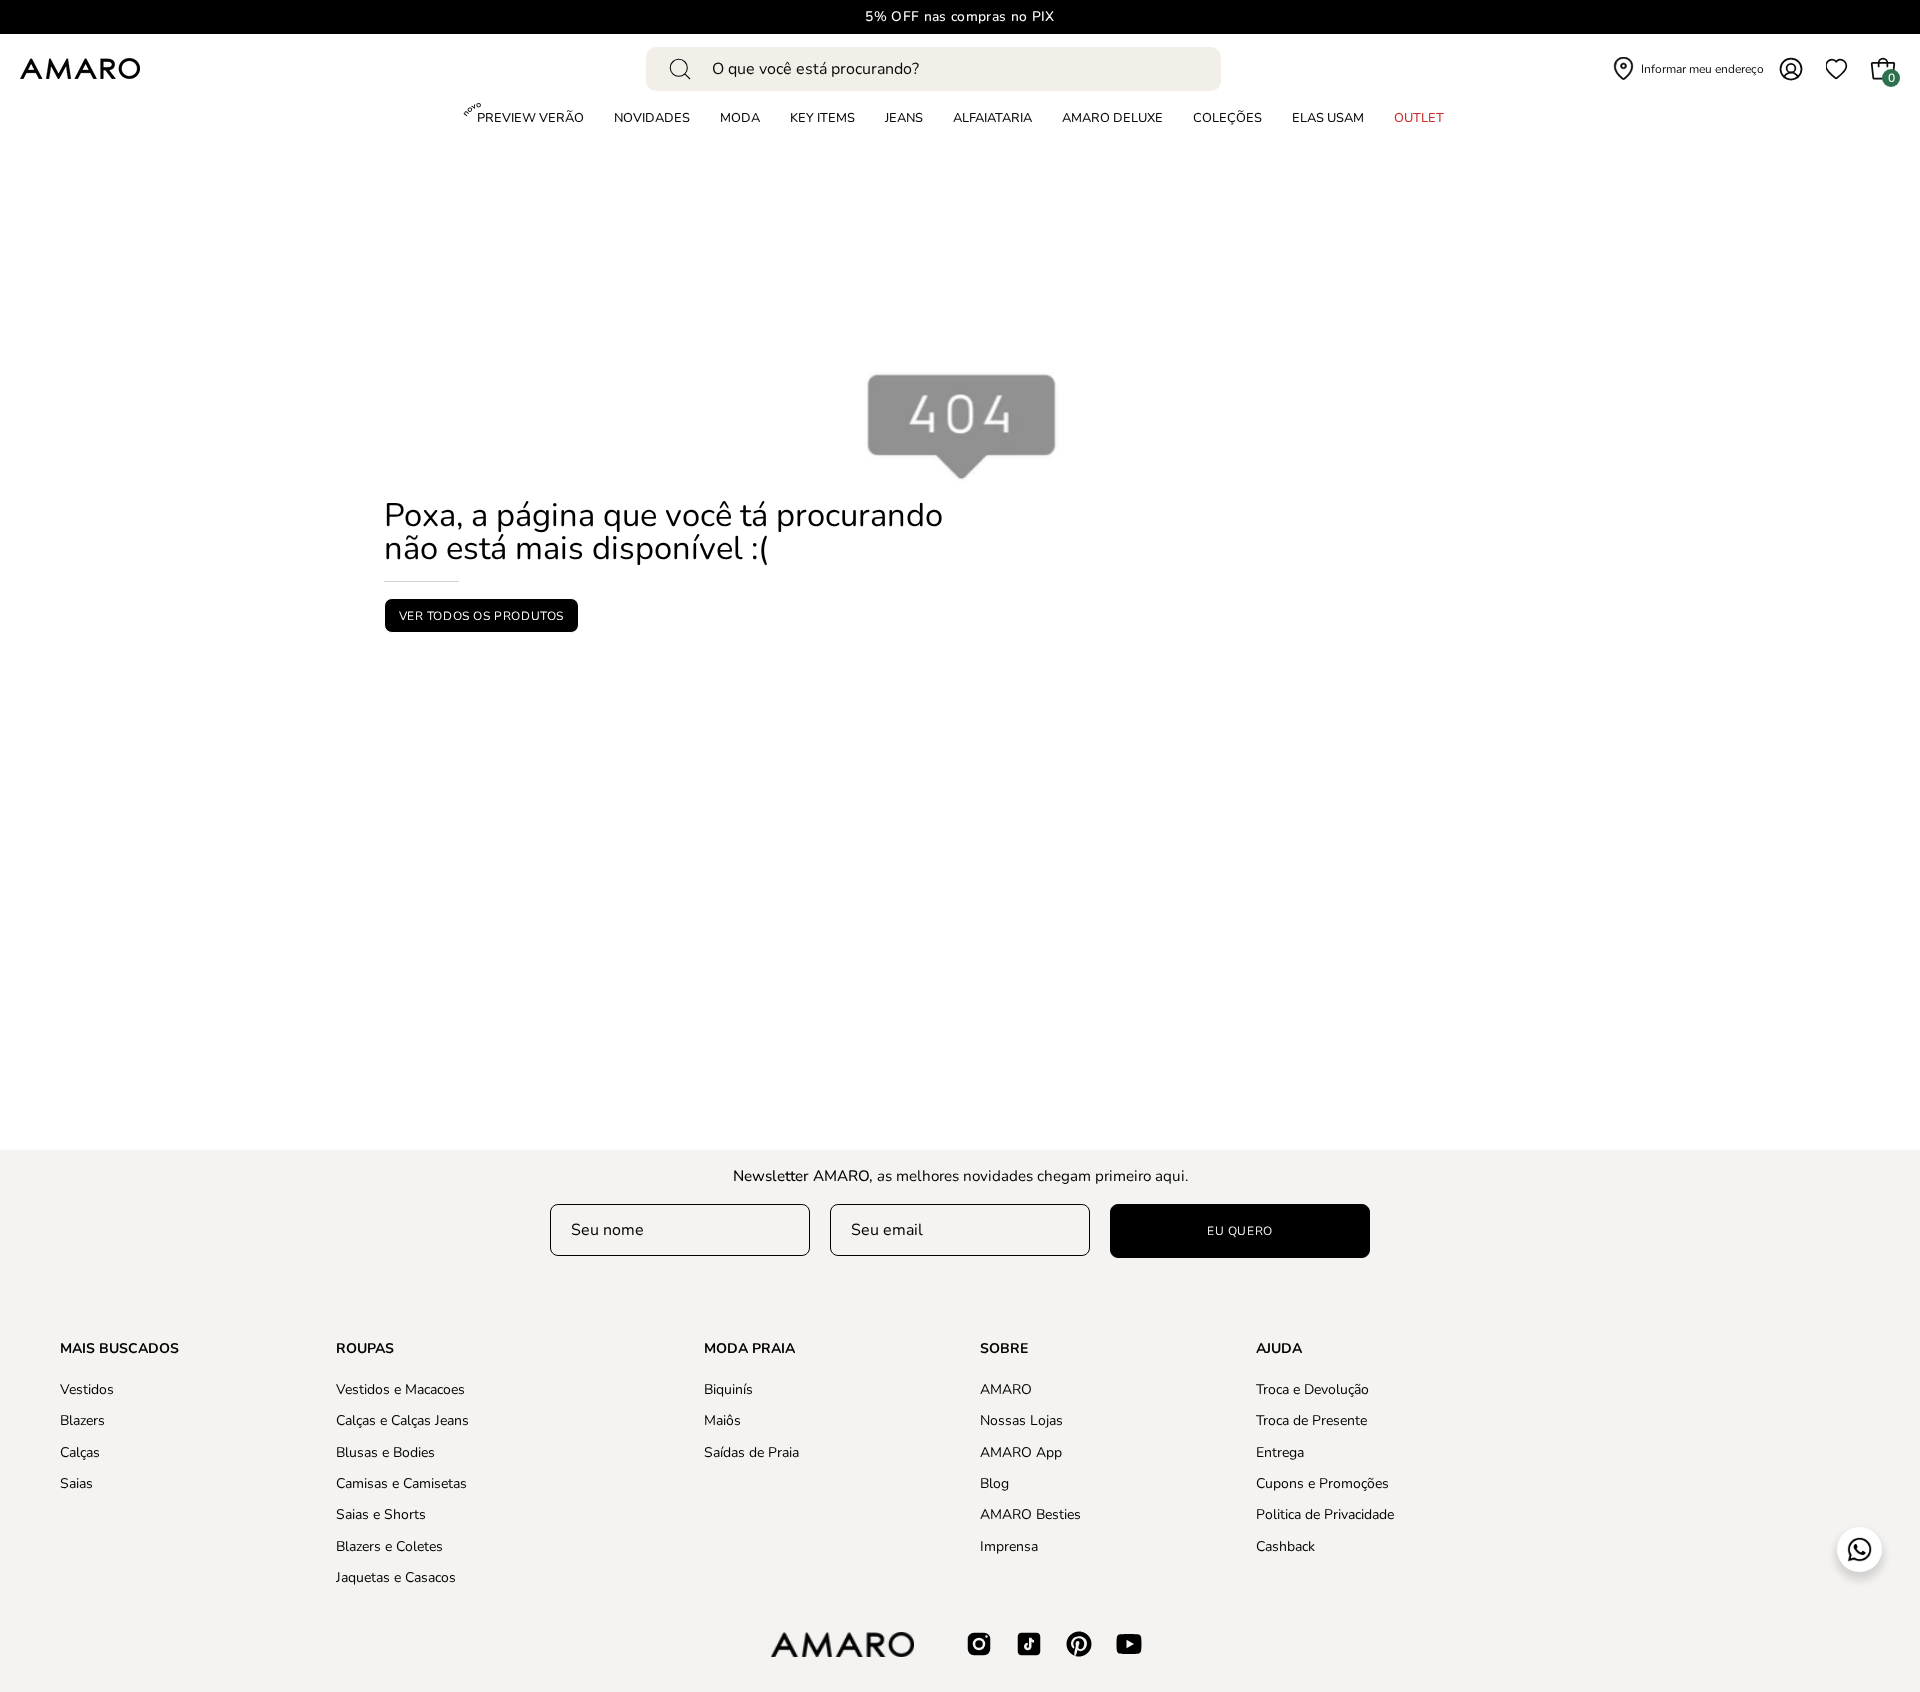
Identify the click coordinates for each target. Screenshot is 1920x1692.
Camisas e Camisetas (401, 1483)
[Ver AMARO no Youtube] (1129, 1644)
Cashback (1285, 1545)
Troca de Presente (1311, 1420)
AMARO (1006, 1389)
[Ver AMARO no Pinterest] (1079, 1644)
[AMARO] (80, 68)
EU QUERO (1240, 1231)
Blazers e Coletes (389, 1545)
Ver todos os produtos (482, 616)
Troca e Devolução (1312, 1389)
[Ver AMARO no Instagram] (979, 1644)
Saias (76, 1483)
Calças (80, 1451)
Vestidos (87, 1389)
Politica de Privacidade (1325, 1514)
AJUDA (1279, 1349)
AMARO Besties (1030, 1514)
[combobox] (933, 69)
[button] (1227, 119)
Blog (994, 1483)
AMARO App (1021, 1451)
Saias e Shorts (381, 1514)
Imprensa (1009, 1545)
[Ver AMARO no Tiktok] (1029, 1644)
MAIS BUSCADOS (119, 1349)
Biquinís (728, 1389)
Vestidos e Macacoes (400, 1389)
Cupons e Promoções (1322, 1483)
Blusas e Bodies (385, 1451)
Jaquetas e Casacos (396, 1577)
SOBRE (1004, 1349)
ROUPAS (365, 1349)
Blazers (82, 1420)
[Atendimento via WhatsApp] (1859, 1549)
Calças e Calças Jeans (402, 1420)
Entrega (1280, 1451)
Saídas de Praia (751, 1451)
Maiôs (722, 1420)
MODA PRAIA (749, 1349)
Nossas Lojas (1021, 1420)
